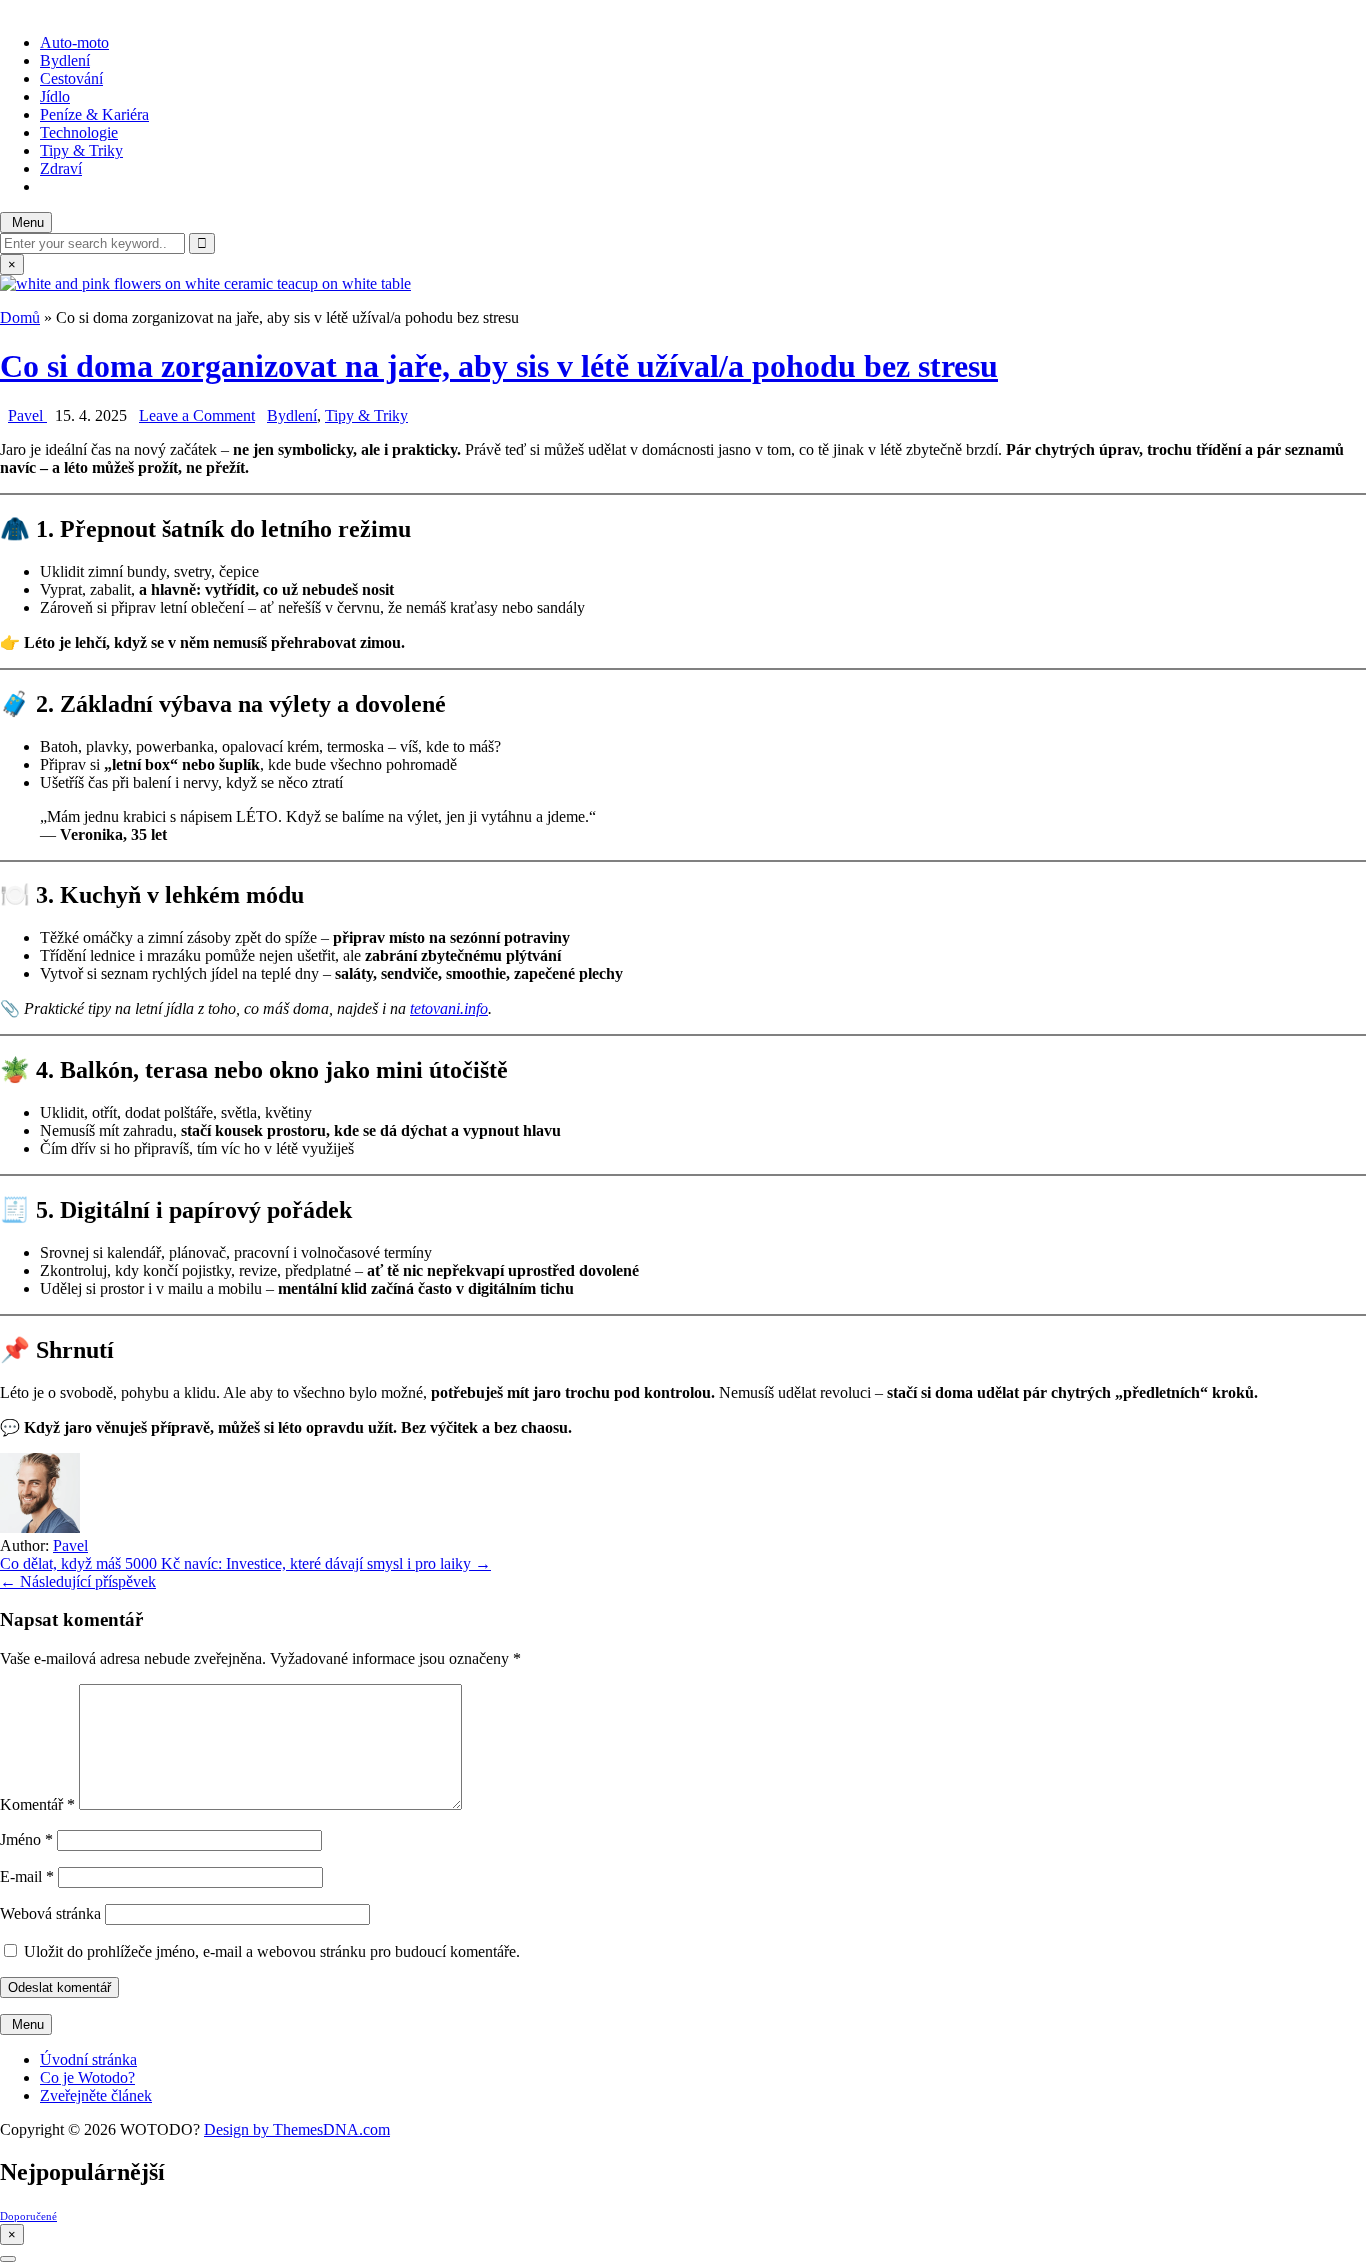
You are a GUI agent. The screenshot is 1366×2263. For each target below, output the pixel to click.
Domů (20, 317)
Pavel (27, 415)
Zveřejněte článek (96, 2095)
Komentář (37, 1804)
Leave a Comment (197, 415)
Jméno (26, 1839)
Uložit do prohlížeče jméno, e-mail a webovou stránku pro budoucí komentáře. (272, 1951)
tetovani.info (449, 1008)
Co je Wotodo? (87, 2077)
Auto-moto (74, 42)
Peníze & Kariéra (94, 114)
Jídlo (55, 96)
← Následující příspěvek (78, 1581)
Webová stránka (50, 1913)
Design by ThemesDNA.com (297, 2129)
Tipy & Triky (81, 150)
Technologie (79, 132)
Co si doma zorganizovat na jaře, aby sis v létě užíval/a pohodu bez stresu (499, 366)
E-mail (27, 1876)
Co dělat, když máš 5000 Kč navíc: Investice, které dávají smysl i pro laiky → (245, 1563)
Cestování (71, 78)
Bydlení (65, 60)
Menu (26, 222)
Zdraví (61, 168)
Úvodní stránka (88, 2059)
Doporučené (28, 2216)
